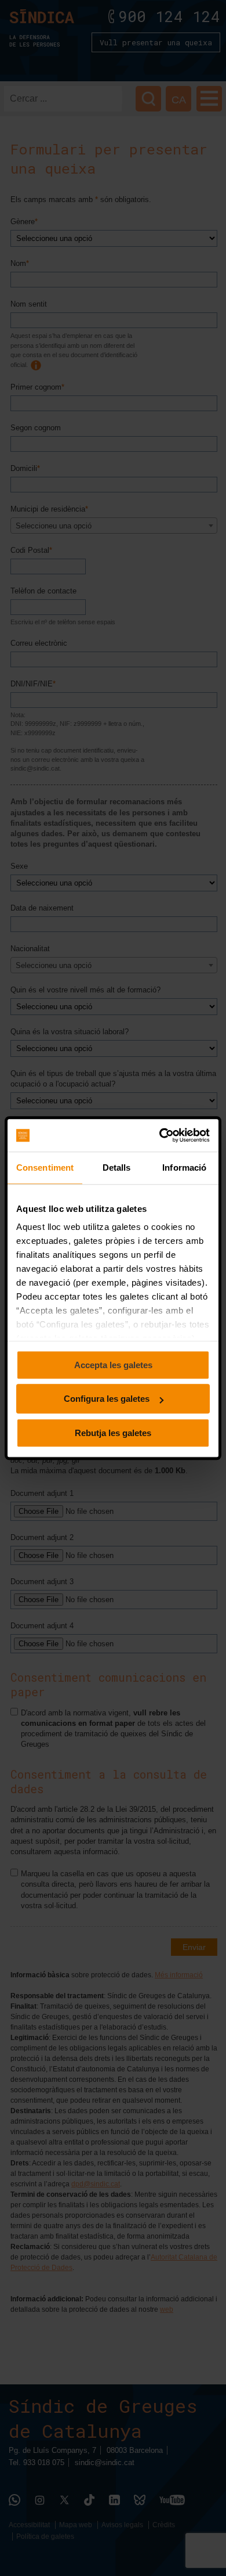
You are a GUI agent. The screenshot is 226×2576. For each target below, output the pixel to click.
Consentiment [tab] (45, 1168)
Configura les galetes (107, 1399)
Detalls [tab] (117, 1168)
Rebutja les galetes (113, 1433)
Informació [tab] (184, 1168)
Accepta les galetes (113, 1365)
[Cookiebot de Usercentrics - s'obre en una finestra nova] (160, 1135)
